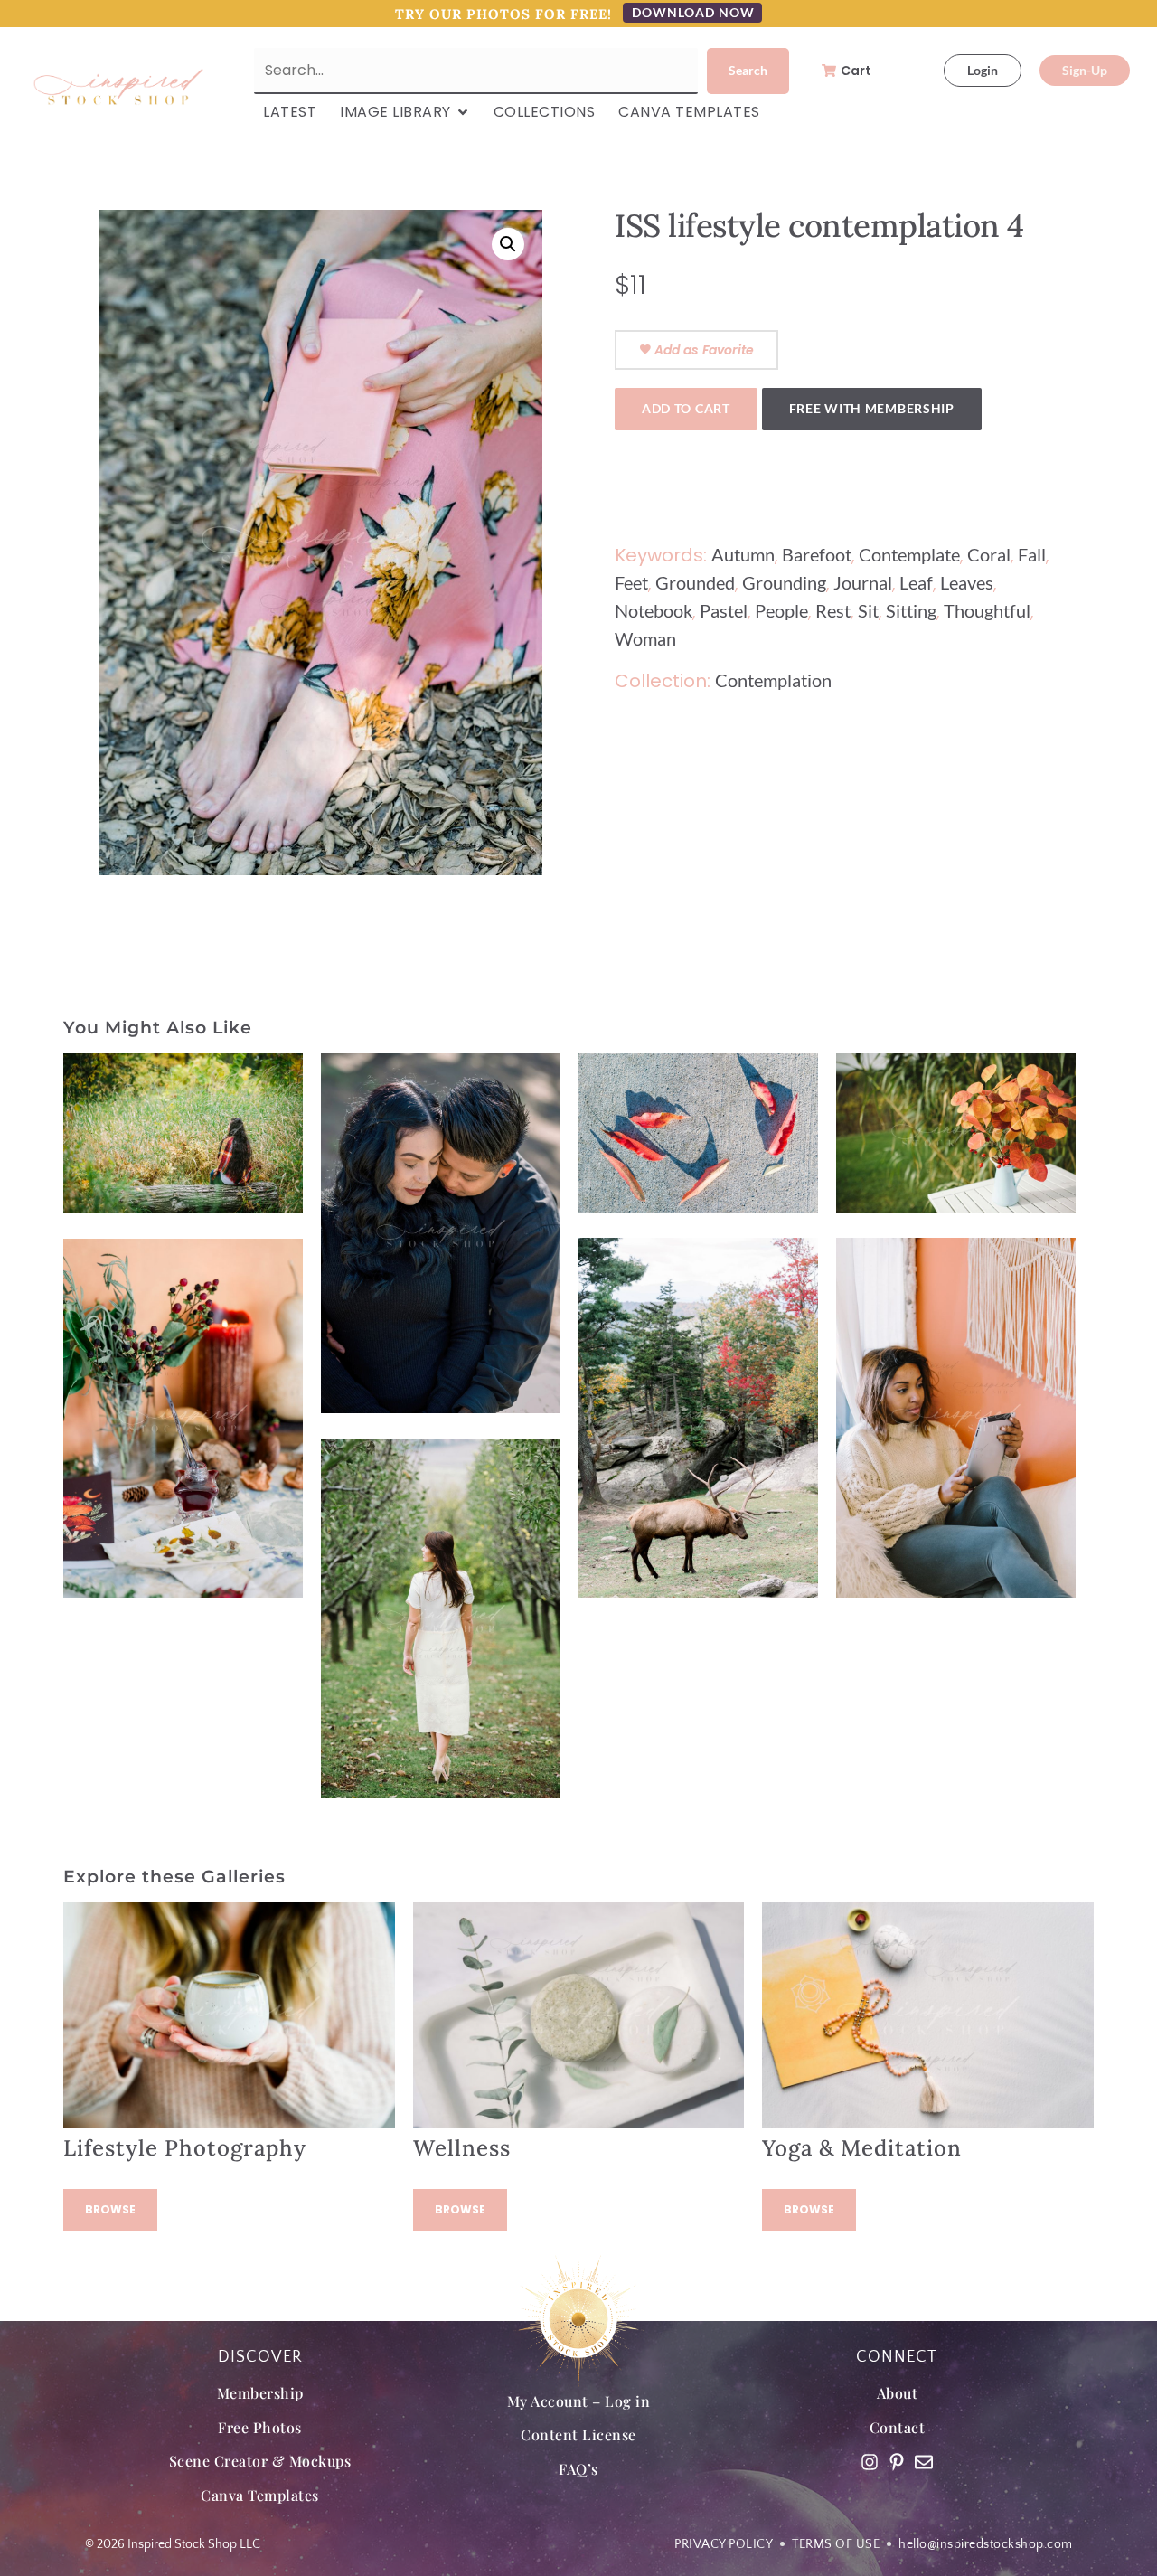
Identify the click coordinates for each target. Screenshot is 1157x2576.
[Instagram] (870, 2462)
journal (863, 582)
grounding (784, 582)
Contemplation (773, 680)
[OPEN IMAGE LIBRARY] (463, 112)
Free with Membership (872, 408)
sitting (911, 610)
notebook (654, 610)
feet (631, 582)
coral (989, 554)
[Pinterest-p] (897, 2462)
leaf (916, 582)
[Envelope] (924, 2462)
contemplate (909, 554)
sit (868, 610)
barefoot (817, 554)
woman (645, 638)
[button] (508, 244)
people (781, 610)
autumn (743, 554)
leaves (967, 582)
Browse (110, 2209)
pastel (724, 610)
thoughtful (987, 610)
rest (833, 610)
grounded (695, 582)
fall (1032, 554)
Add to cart (686, 408)
